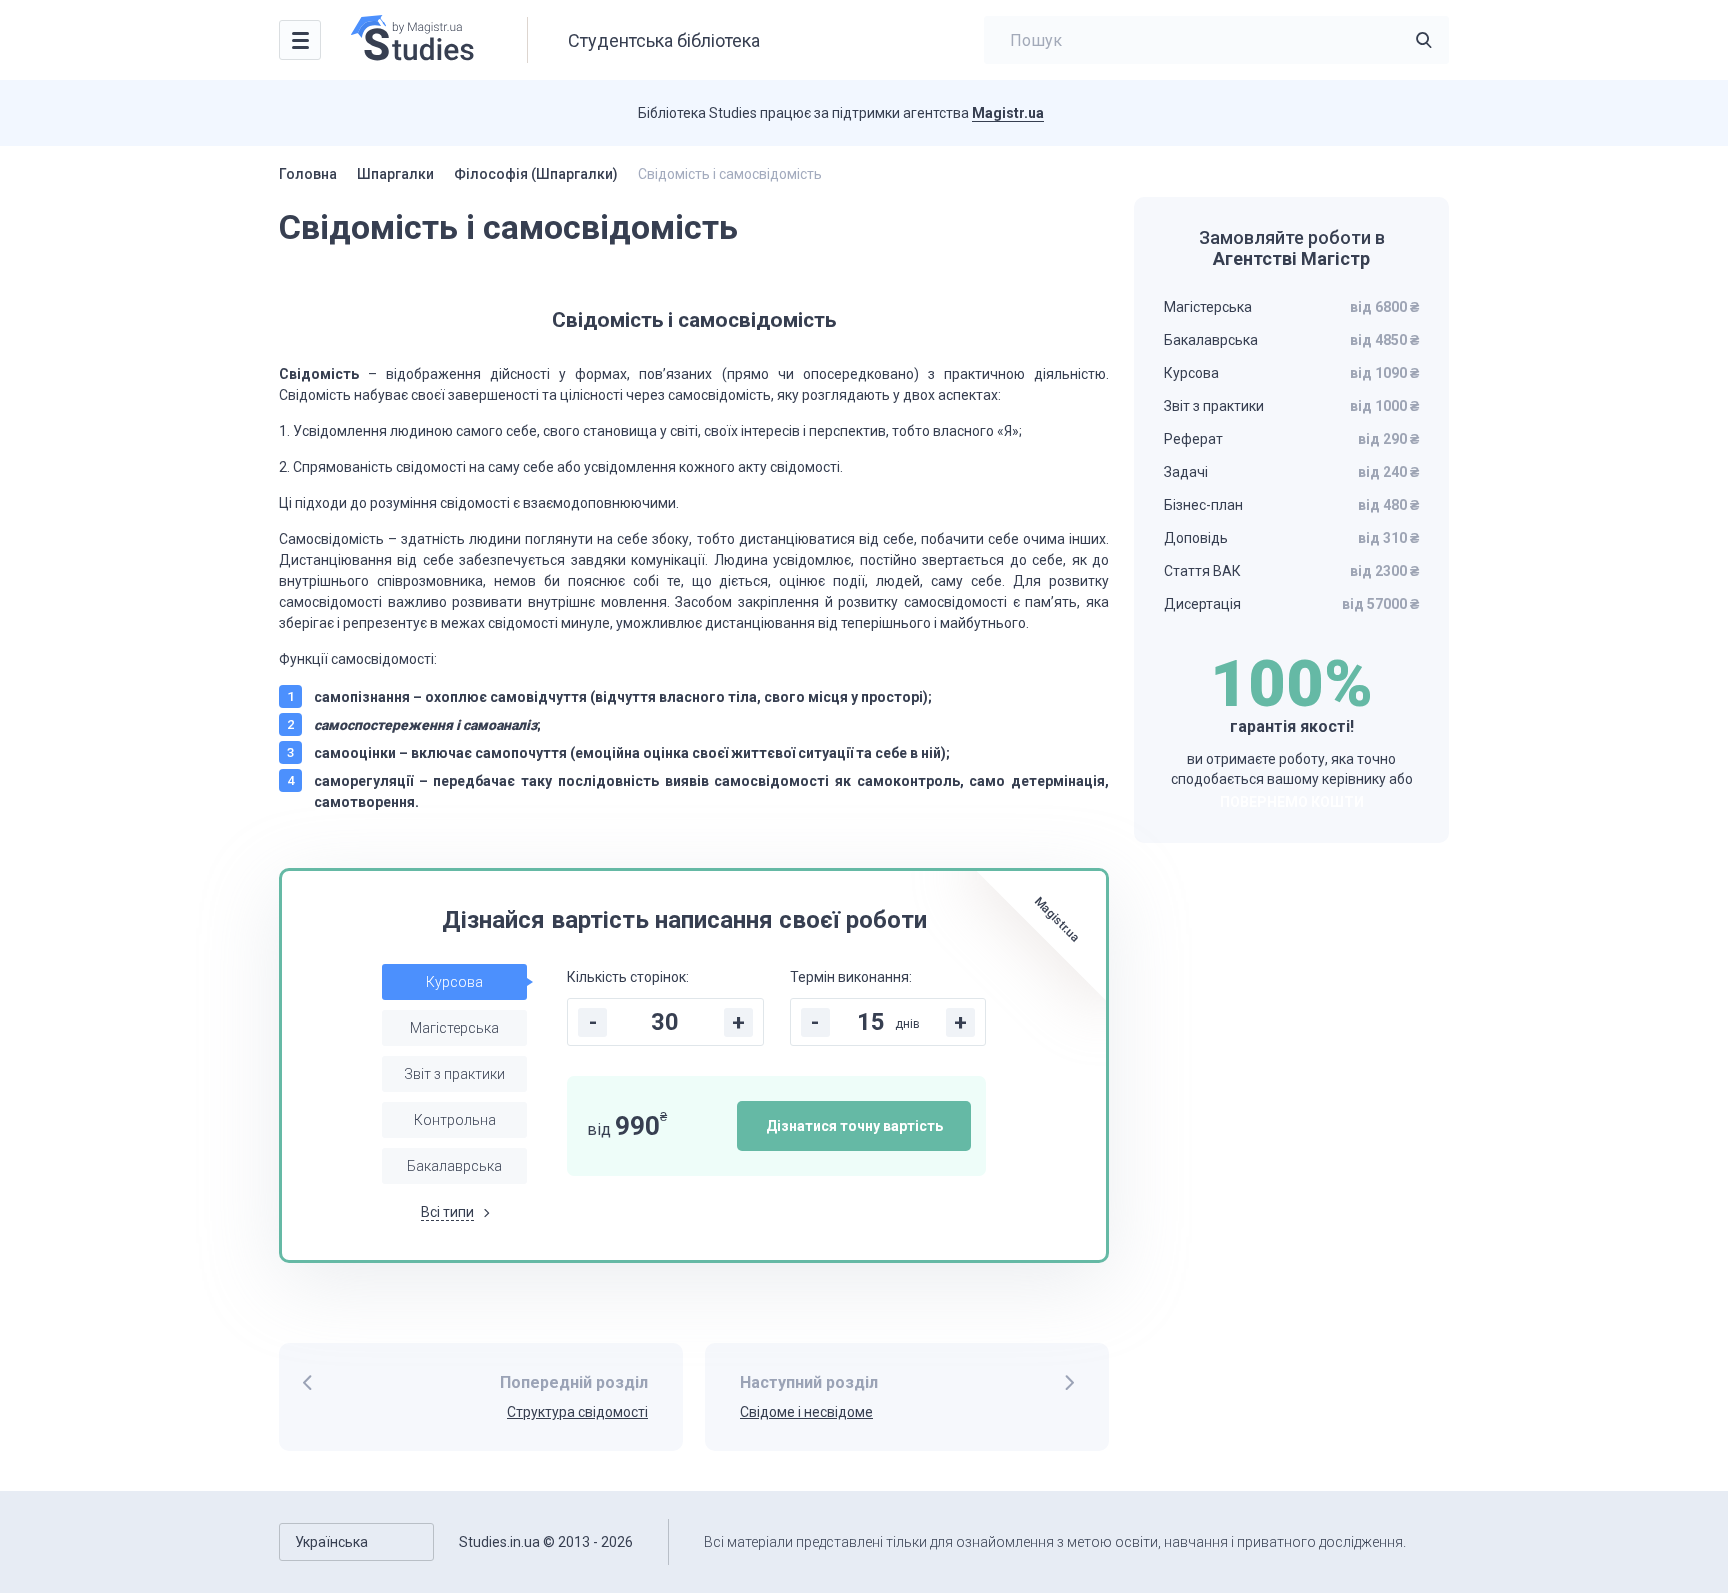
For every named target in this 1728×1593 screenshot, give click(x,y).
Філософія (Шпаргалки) (536, 174)
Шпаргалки (395, 174)
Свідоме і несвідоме (806, 1412)
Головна (308, 174)
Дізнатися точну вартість (854, 1126)
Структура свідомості (577, 1412)
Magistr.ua (1008, 113)
